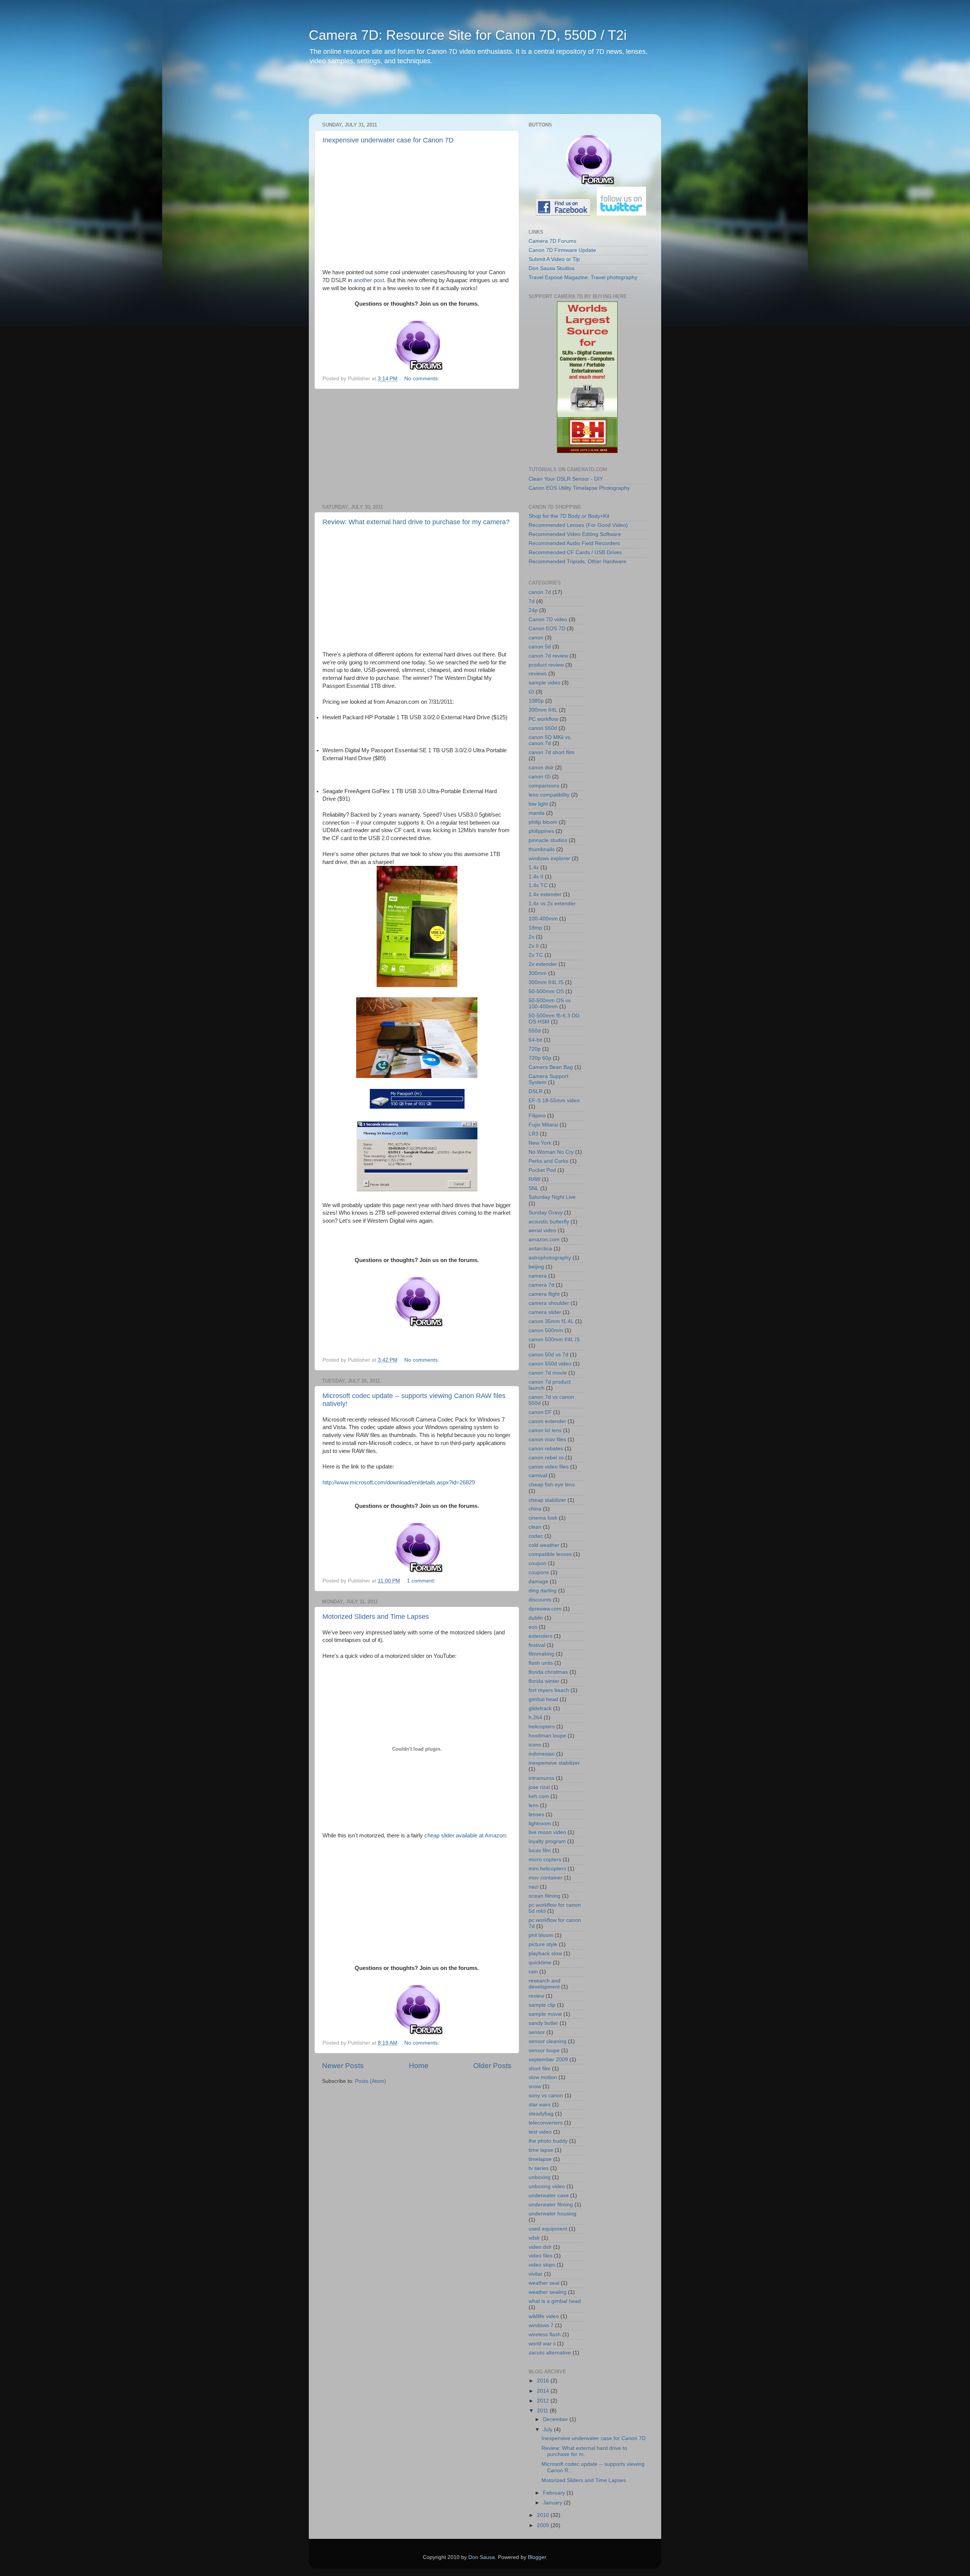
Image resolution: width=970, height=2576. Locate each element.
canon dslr (541, 768)
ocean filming (544, 1896)
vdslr (534, 2238)
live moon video (547, 1832)
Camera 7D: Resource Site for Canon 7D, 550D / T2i (468, 35)
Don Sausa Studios (551, 268)
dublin (536, 1618)
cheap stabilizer (547, 1500)
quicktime (540, 1963)
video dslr (540, 2247)
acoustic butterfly (549, 1222)
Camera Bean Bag (551, 1067)
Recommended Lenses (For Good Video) (578, 525)
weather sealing (548, 2292)
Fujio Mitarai (543, 1125)
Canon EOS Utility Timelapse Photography (579, 488)
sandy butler (543, 2023)
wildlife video (544, 2316)
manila (537, 813)
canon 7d (540, 592)
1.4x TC (538, 885)
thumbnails (542, 849)
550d (535, 1031)
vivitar (536, 2274)
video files (541, 2256)
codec (536, 1536)
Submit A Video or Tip (554, 259)
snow (535, 2086)
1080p (536, 701)
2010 (544, 2515)
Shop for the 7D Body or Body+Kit (569, 516)
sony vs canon (546, 2096)
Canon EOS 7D (547, 629)
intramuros (541, 1778)
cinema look (543, 1518)
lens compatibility (549, 795)
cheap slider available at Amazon (465, 1836)
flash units (541, 1663)
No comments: (422, 379)
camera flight (544, 1294)
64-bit (535, 1040)
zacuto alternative (550, 2353)
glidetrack (540, 1708)
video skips (542, 2265)
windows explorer (549, 858)
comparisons (544, 786)
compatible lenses (550, 1554)
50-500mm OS (546, 991)
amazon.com (544, 1240)
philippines (541, 831)
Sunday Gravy (546, 1213)
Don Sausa (482, 2557)
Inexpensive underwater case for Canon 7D (388, 140)
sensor (537, 2032)
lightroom (540, 1824)
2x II (534, 946)
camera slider (545, 1312)
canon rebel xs (546, 1458)
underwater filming (551, 2205)
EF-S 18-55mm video (554, 1101)
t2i (531, 692)
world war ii (542, 2344)
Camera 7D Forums (552, 241)
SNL (534, 1188)
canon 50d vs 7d (548, 1355)
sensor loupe (544, 2050)
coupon (537, 1563)
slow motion (543, 2077)
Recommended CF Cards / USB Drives (575, 552)
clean (535, 1527)
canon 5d (540, 647)
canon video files (549, 1467)
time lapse (541, 2150)
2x (531, 937)
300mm (538, 973)
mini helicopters (547, 1869)
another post (369, 280)
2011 (543, 2411)
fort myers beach (549, 1690)
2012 (544, 2401)
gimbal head (543, 1699)
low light (538, 804)
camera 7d (541, 1285)
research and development (544, 1984)
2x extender (543, 964)
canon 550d (543, 728)
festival (537, 1645)
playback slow (545, 1953)
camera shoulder (549, 1303)
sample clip (542, 2005)
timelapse (540, 2159)
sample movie (545, 2014)
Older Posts (492, 2066)
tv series (539, 2168)
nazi (533, 1887)
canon (536, 638)
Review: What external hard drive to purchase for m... (584, 2451)
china (535, 1509)
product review (546, 665)
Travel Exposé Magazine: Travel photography (583, 277)
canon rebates (546, 1449)
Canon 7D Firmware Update (562, 250)
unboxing (540, 2177)
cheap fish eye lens (552, 1485)
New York (540, 1143)
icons (535, 1745)
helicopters (542, 1727)
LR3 (533, 1134)
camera (538, 1276)
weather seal (544, 2283)
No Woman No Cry (551, 1152)
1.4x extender (545, 894)
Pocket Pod (542, 1170)
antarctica (540, 1249)
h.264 (535, 1718)
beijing (536, 1267)
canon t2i (540, 777)
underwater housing (552, 2214)
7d (532, 601)
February (555, 2493)
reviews (538, 674)
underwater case (549, 2196)
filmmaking (541, 1654)
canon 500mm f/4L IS (554, 1340)
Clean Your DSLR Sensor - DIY (566, 479)
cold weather (544, 1545)
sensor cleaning (548, 2041)
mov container (546, 1878)
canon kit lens (545, 1430)
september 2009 (548, 2060)
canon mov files (547, 1440)
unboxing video (547, 2186)
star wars (540, 2105)
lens (533, 1805)
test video (540, 2132)
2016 (544, 2381)
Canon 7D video (548, 619)
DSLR (536, 1091)
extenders (541, 1636)
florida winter (544, 1681)
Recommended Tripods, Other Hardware (577, 562)
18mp (535, 928)
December (556, 2419)
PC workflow (543, 719)
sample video (544, 683)
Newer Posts (343, 2066)
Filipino (537, 1116)
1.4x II (536, 877)
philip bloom (543, 822)
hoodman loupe (547, 1736)
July (548, 2430)
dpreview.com (545, 1609)
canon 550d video (550, 1364)
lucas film (540, 1850)
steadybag (541, 2114)
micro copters (545, 1860)
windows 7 (541, 2325)
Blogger (537, 2557)
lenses (536, 1814)
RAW (534, 1179)
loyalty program (547, 1841)
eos (533, 1627)
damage (538, 1582)
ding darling (543, 1591)
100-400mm (543, 919)
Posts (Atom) (371, 2081)
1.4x (534, 868)
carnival (538, 1475)
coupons (539, 1572)
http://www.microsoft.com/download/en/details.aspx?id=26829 (399, 1482)
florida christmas (548, 1672)
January (553, 2503)
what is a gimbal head (555, 2301)
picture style (543, 1944)
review (536, 1996)
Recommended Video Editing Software (575, 534)
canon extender (547, 1421)
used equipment (548, 2229)
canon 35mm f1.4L (551, 1321)
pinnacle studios (548, 840)
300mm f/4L (543, 710)
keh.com (539, 1796)
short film (540, 2069)
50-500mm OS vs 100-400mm (550, 1004)
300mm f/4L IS (546, 982)
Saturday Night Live (552, 1197)
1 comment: (422, 1581)
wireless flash (545, 2335)
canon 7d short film (551, 752)
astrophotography (550, 1258)
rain (533, 1972)
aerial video (542, 1230)
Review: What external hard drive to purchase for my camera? (416, 522)
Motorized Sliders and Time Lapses (376, 1617)
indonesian (542, 1754)
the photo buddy (548, 2141)
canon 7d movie (548, 1373)
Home (419, 2066)
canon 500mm (546, 1330)
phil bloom (541, 1935)
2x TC (536, 955)
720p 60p (540, 1058)
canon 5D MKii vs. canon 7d (550, 740)
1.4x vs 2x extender (552, 904)
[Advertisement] (454, 95)
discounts (540, 1600)
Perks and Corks (548, 1161)
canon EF (540, 1412)
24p (533, 610)
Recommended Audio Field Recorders (574, 543)
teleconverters (546, 2123)
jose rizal (539, 1787)
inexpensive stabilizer (554, 1763)
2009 (544, 2525)
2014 (544, 2391)
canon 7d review (548, 656)
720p (535, 1049)
